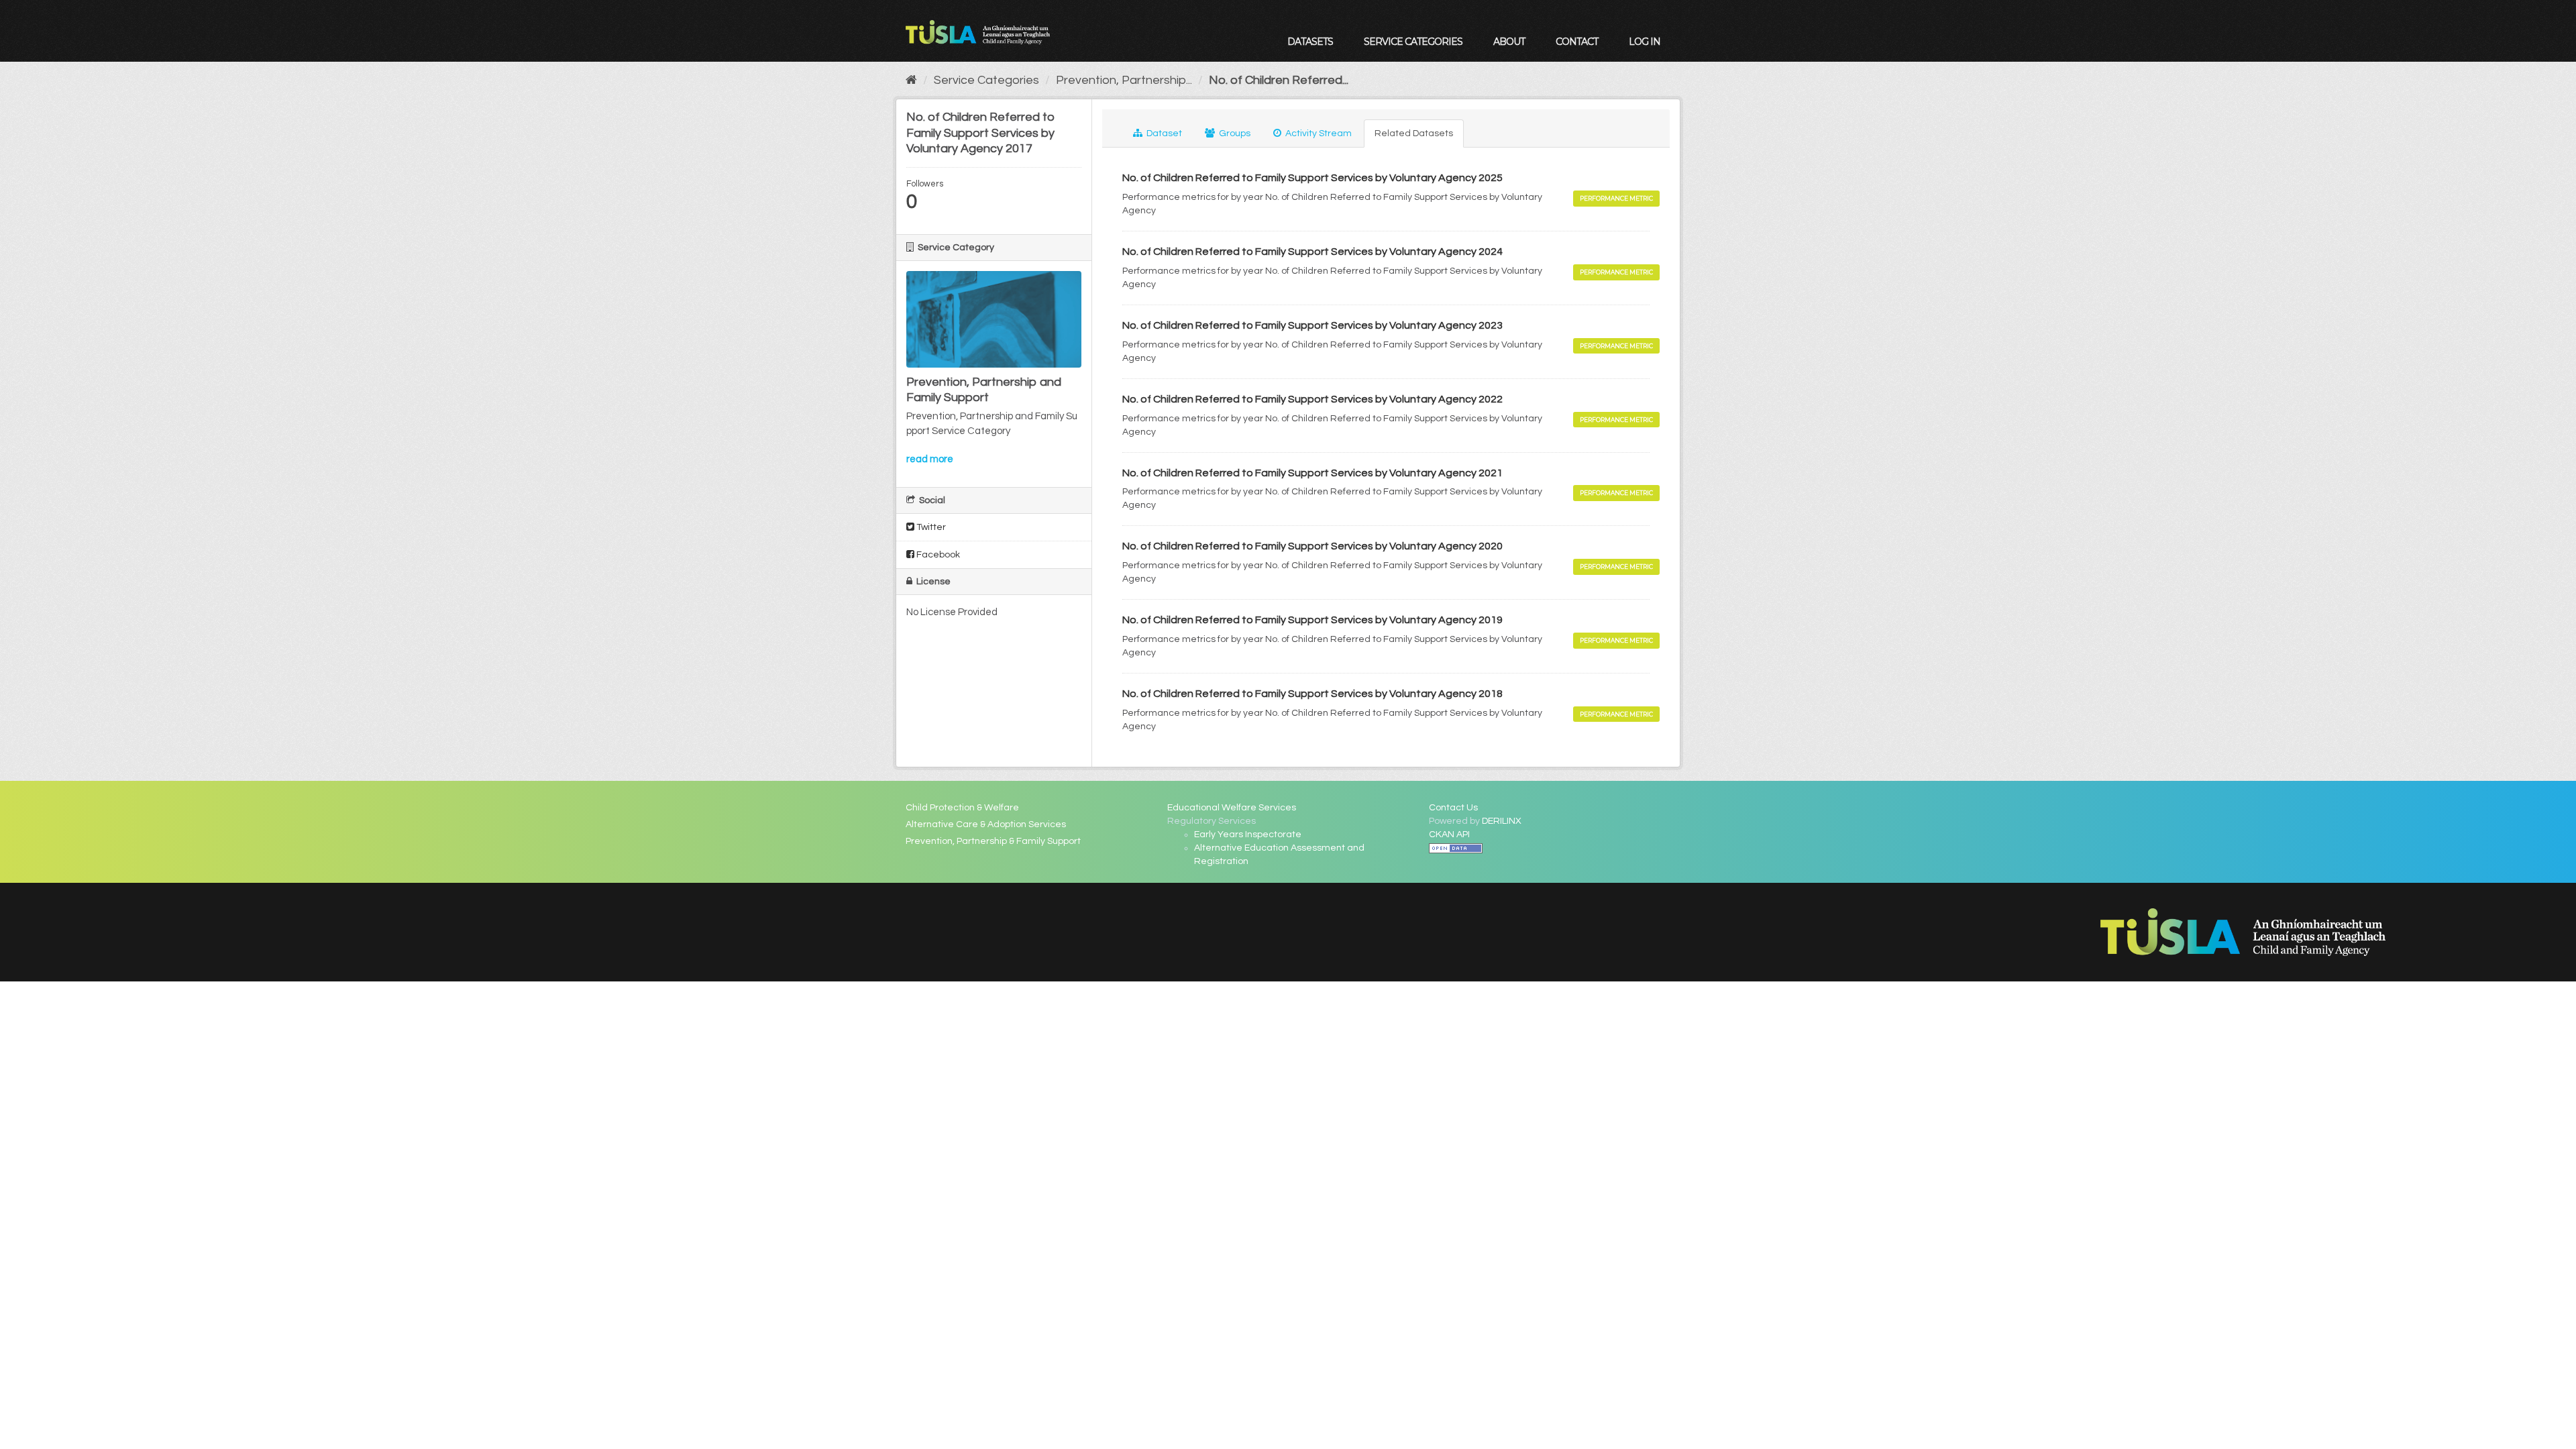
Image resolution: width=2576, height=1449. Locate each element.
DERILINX (1502, 821)
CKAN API (1449, 835)
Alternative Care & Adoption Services (986, 824)
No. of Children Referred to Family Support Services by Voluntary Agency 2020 (1312, 546)
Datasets (1310, 42)
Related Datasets (1414, 133)
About (1509, 42)
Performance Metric (1616, 198)
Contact (1577, 42)
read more (930, 459)
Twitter (930, 527)
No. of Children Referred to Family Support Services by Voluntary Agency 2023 (1312, 325)
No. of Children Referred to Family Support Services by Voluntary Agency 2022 (1312, 399)
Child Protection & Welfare (962, 808)
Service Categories (1413, 42)
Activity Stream (1318, 133)
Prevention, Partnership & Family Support (993, 841)
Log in (1645, 42)
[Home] (911, 80)
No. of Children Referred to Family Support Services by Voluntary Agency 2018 (1312, 694)
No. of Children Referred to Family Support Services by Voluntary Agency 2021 (1312, 473)
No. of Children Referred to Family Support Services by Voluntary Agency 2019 (1312, 620)
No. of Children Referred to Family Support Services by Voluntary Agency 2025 (1312, 178)
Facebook (937, 555)
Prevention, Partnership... (1124, 80)
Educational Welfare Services (1232, 808)
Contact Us (1453, 808)
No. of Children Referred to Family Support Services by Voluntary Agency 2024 (1312, 252)
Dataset (1163, 133)
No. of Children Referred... (1279, 80)
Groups (1234, 133)
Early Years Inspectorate (1248, 835)
